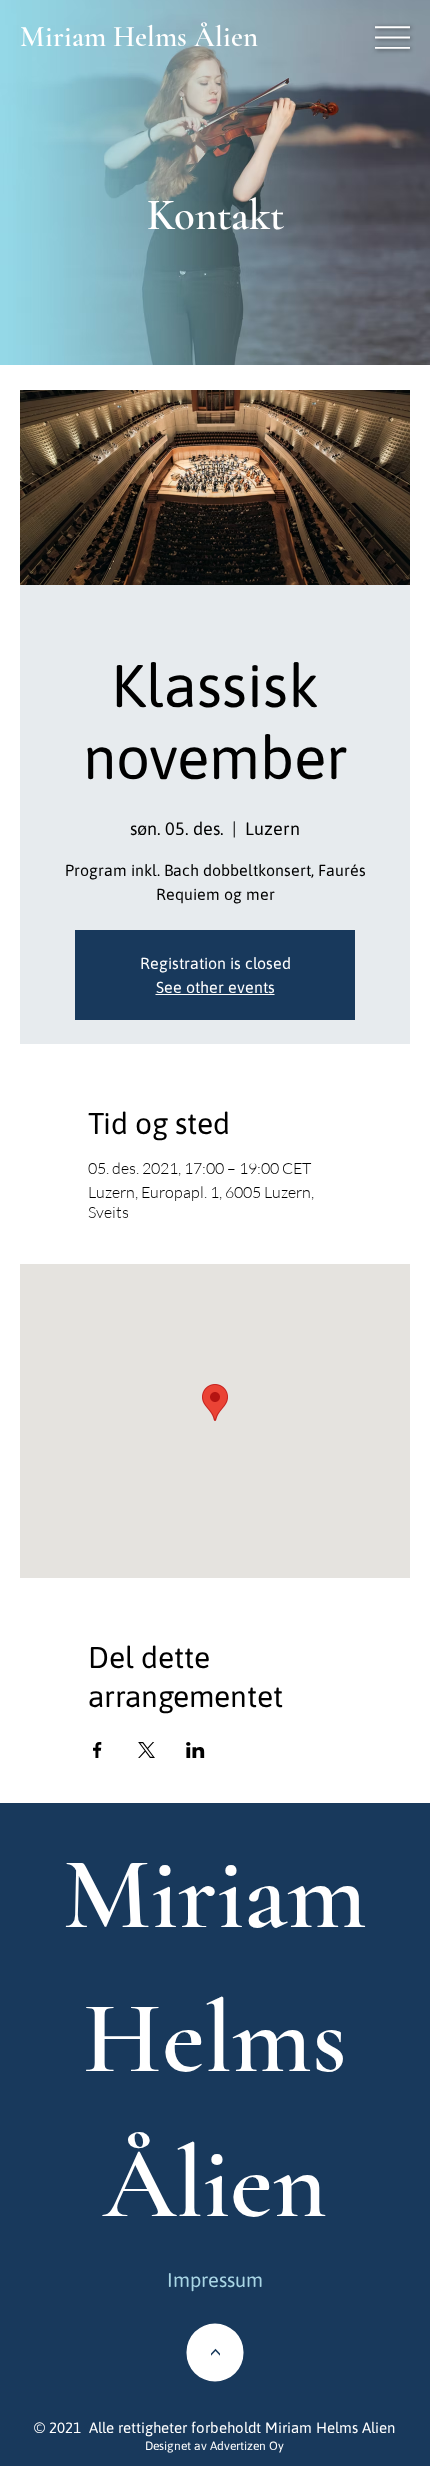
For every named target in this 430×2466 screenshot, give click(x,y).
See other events (215, 987)
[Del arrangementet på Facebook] (97, 1750)
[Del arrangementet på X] (146, 1750)
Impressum (215, 2279)
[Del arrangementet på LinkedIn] (195, 1750)
